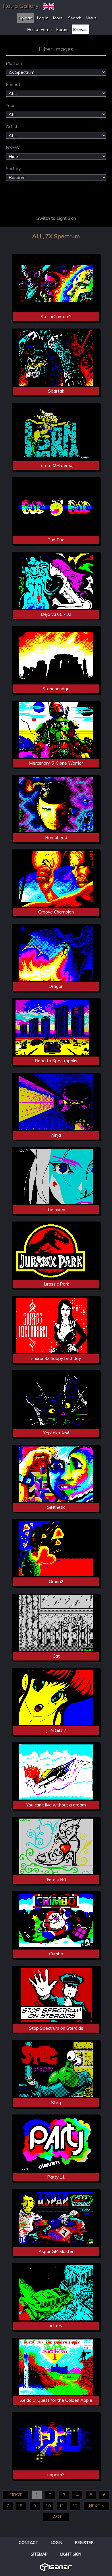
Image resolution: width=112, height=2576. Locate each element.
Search (75, 18)
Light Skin (71, 2554)
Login (57, 2543)
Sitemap (39, 2554)
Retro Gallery (21, 6)
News (91, 18)
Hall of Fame (39, 29)
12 (75, 2506)
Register (84, 2543)
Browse (80, 29)
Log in (43, 18)
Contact (28, 2543)
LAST (56, 2517)
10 (48, 2506)
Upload (25, 18)
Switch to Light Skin (56, 218)
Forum (62, 29)
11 (62, 2506)
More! (58, 18)
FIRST (16, 2495)
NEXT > (96, 2506)
